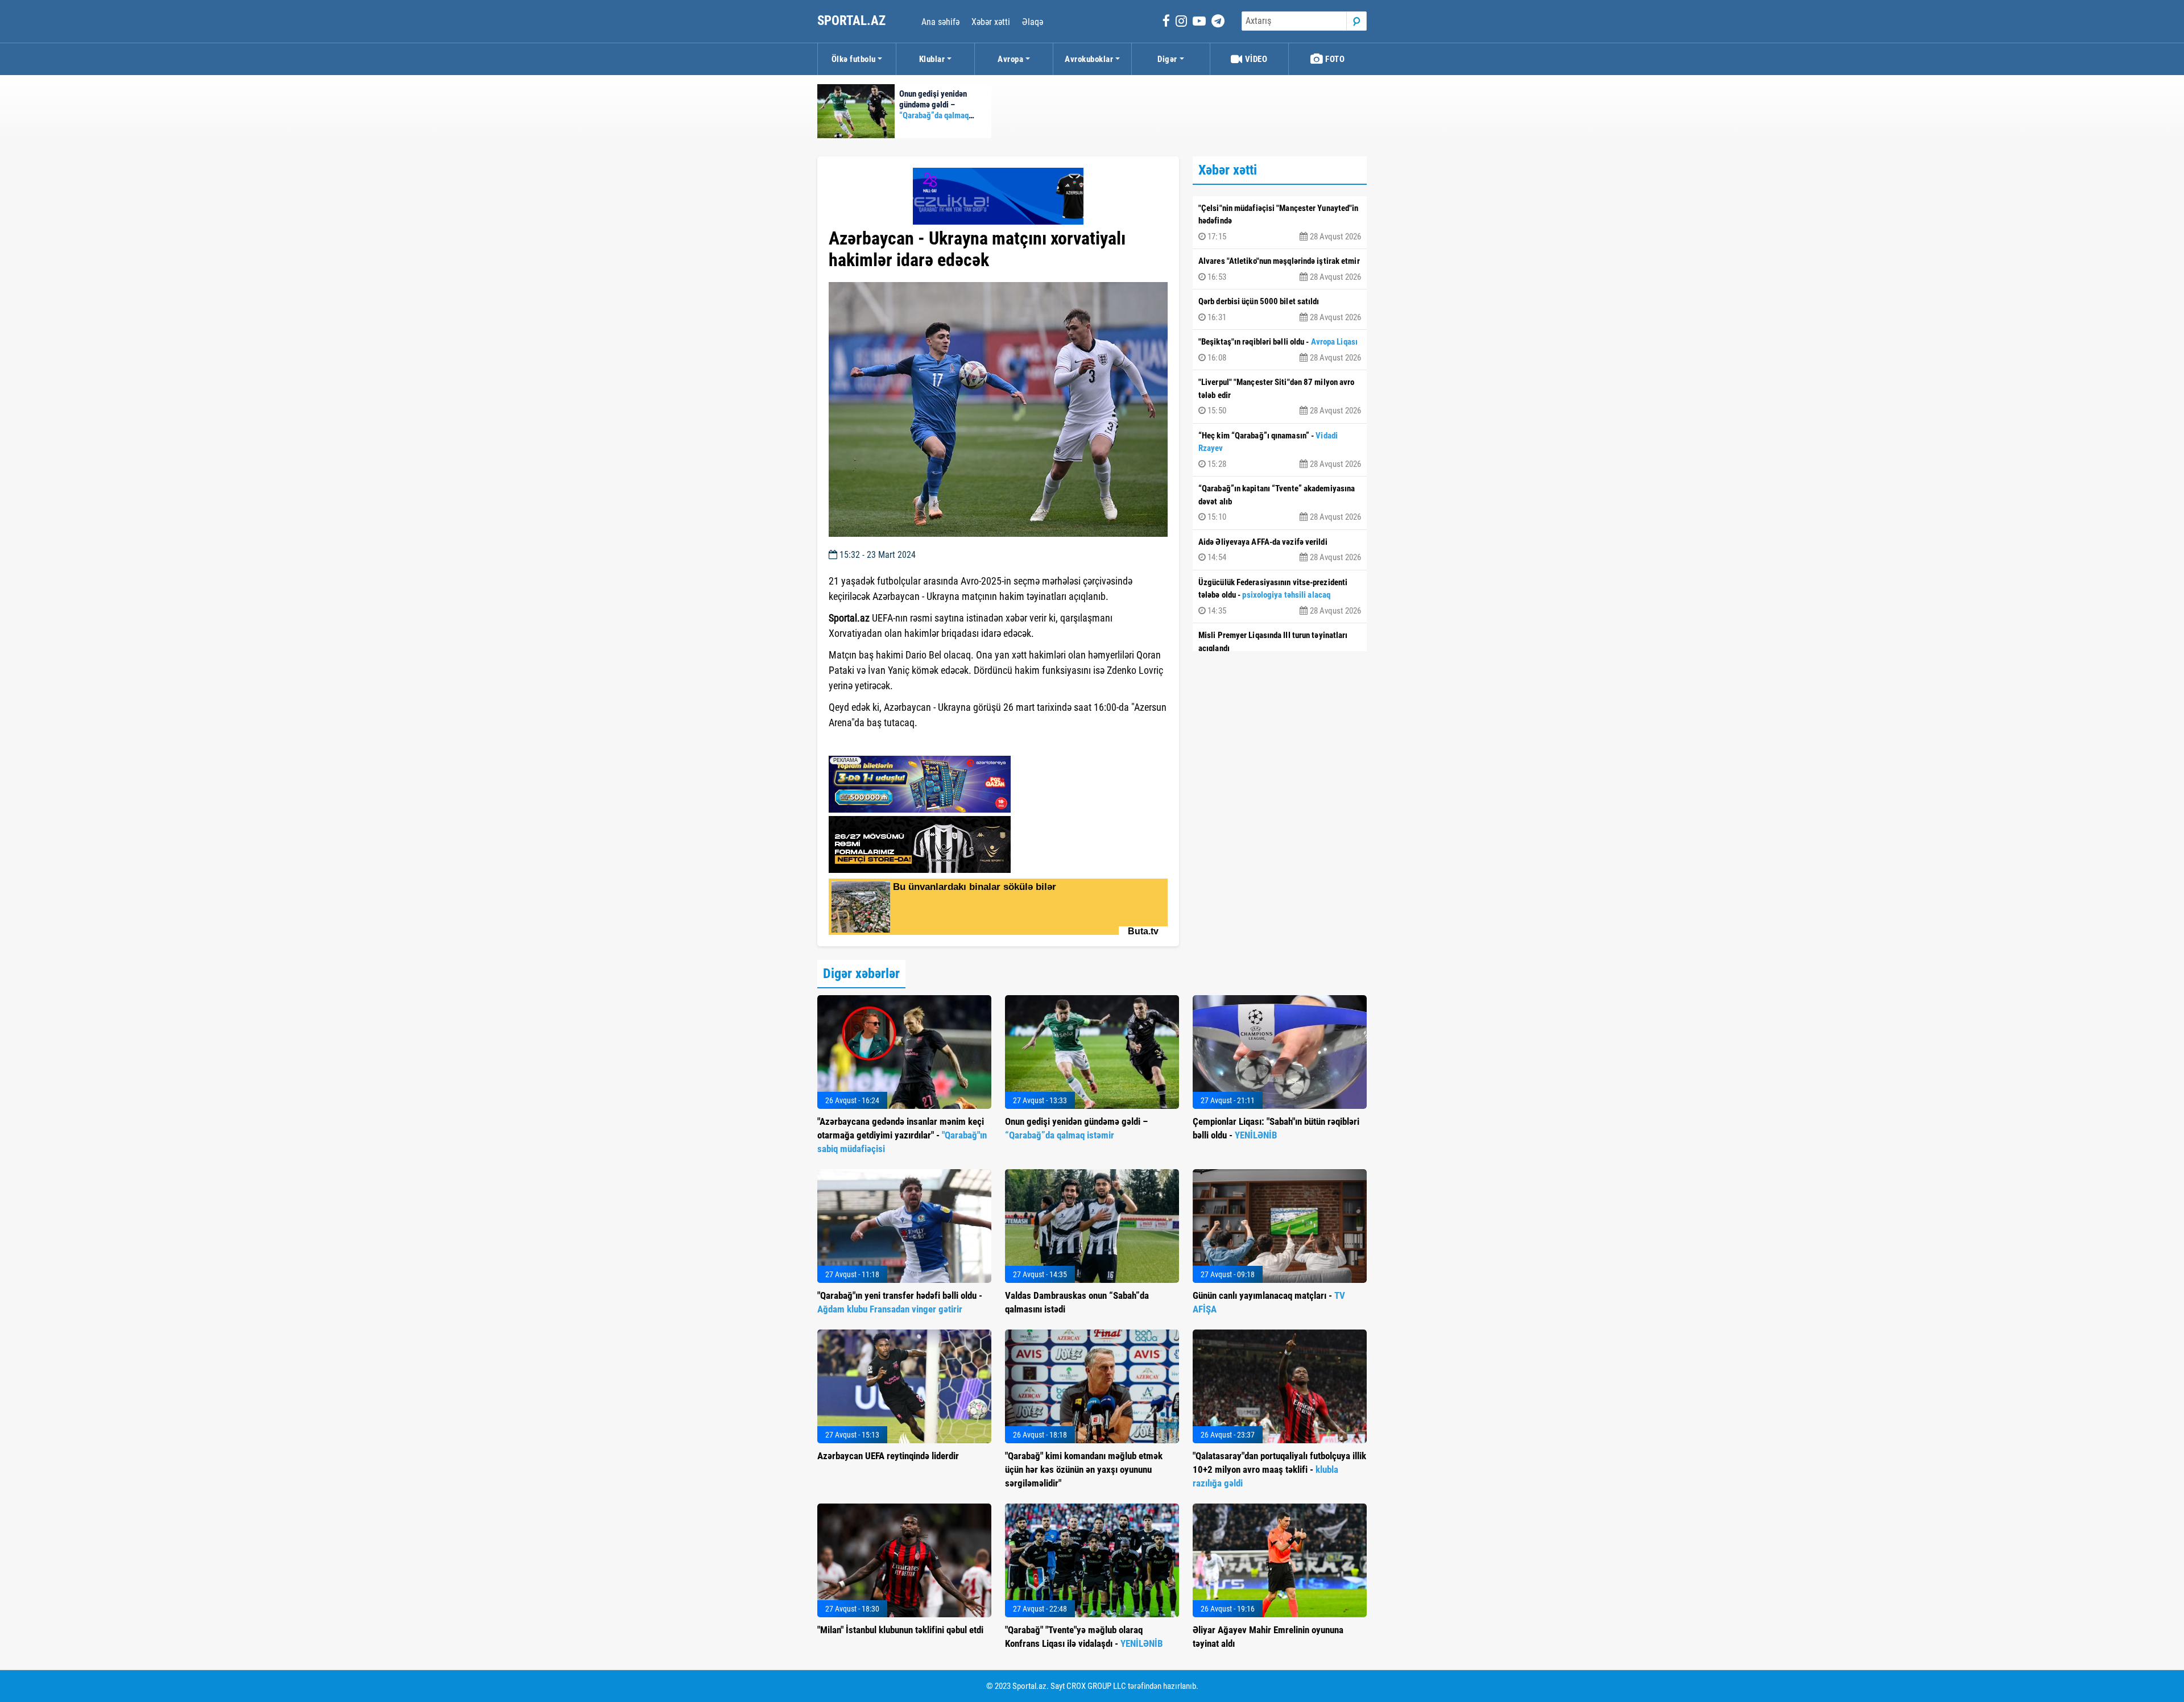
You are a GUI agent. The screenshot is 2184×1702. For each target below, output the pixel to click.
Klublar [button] (932, 59)
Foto (1334, 59)
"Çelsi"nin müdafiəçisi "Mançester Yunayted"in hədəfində (1280, 222)
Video (1255, 59)
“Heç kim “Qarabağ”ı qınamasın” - (1280, 450)
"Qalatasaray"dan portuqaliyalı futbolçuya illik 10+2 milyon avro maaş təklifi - (1279, 1469)
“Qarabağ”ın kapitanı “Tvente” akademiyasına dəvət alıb (1280, 503)
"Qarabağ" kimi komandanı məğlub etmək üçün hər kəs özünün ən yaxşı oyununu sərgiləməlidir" (1084, 1469)
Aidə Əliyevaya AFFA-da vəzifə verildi (1280, 550)
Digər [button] (1167, 59)
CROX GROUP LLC (1096, 1686)
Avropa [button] (1010, 59)
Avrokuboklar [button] (1089, 59)
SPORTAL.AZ (853, 21)
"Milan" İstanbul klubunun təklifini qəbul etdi (900, 1630)
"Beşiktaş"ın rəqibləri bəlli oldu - (1280, 350)
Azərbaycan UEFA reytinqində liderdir (888, 1456)
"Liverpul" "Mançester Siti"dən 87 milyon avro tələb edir (1280, 396)
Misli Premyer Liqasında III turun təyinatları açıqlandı (1280, 649)
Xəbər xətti (991, 22)
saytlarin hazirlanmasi (875, 743)
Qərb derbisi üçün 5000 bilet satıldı (1280, 309)
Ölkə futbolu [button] (854, 59)
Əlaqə (1033, 22)
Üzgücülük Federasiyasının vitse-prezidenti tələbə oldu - (1280, 597)
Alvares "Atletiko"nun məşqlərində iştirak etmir (1280, 269)
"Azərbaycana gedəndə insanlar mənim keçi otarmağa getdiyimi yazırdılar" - (902, 1135)
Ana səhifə (940, 22)
